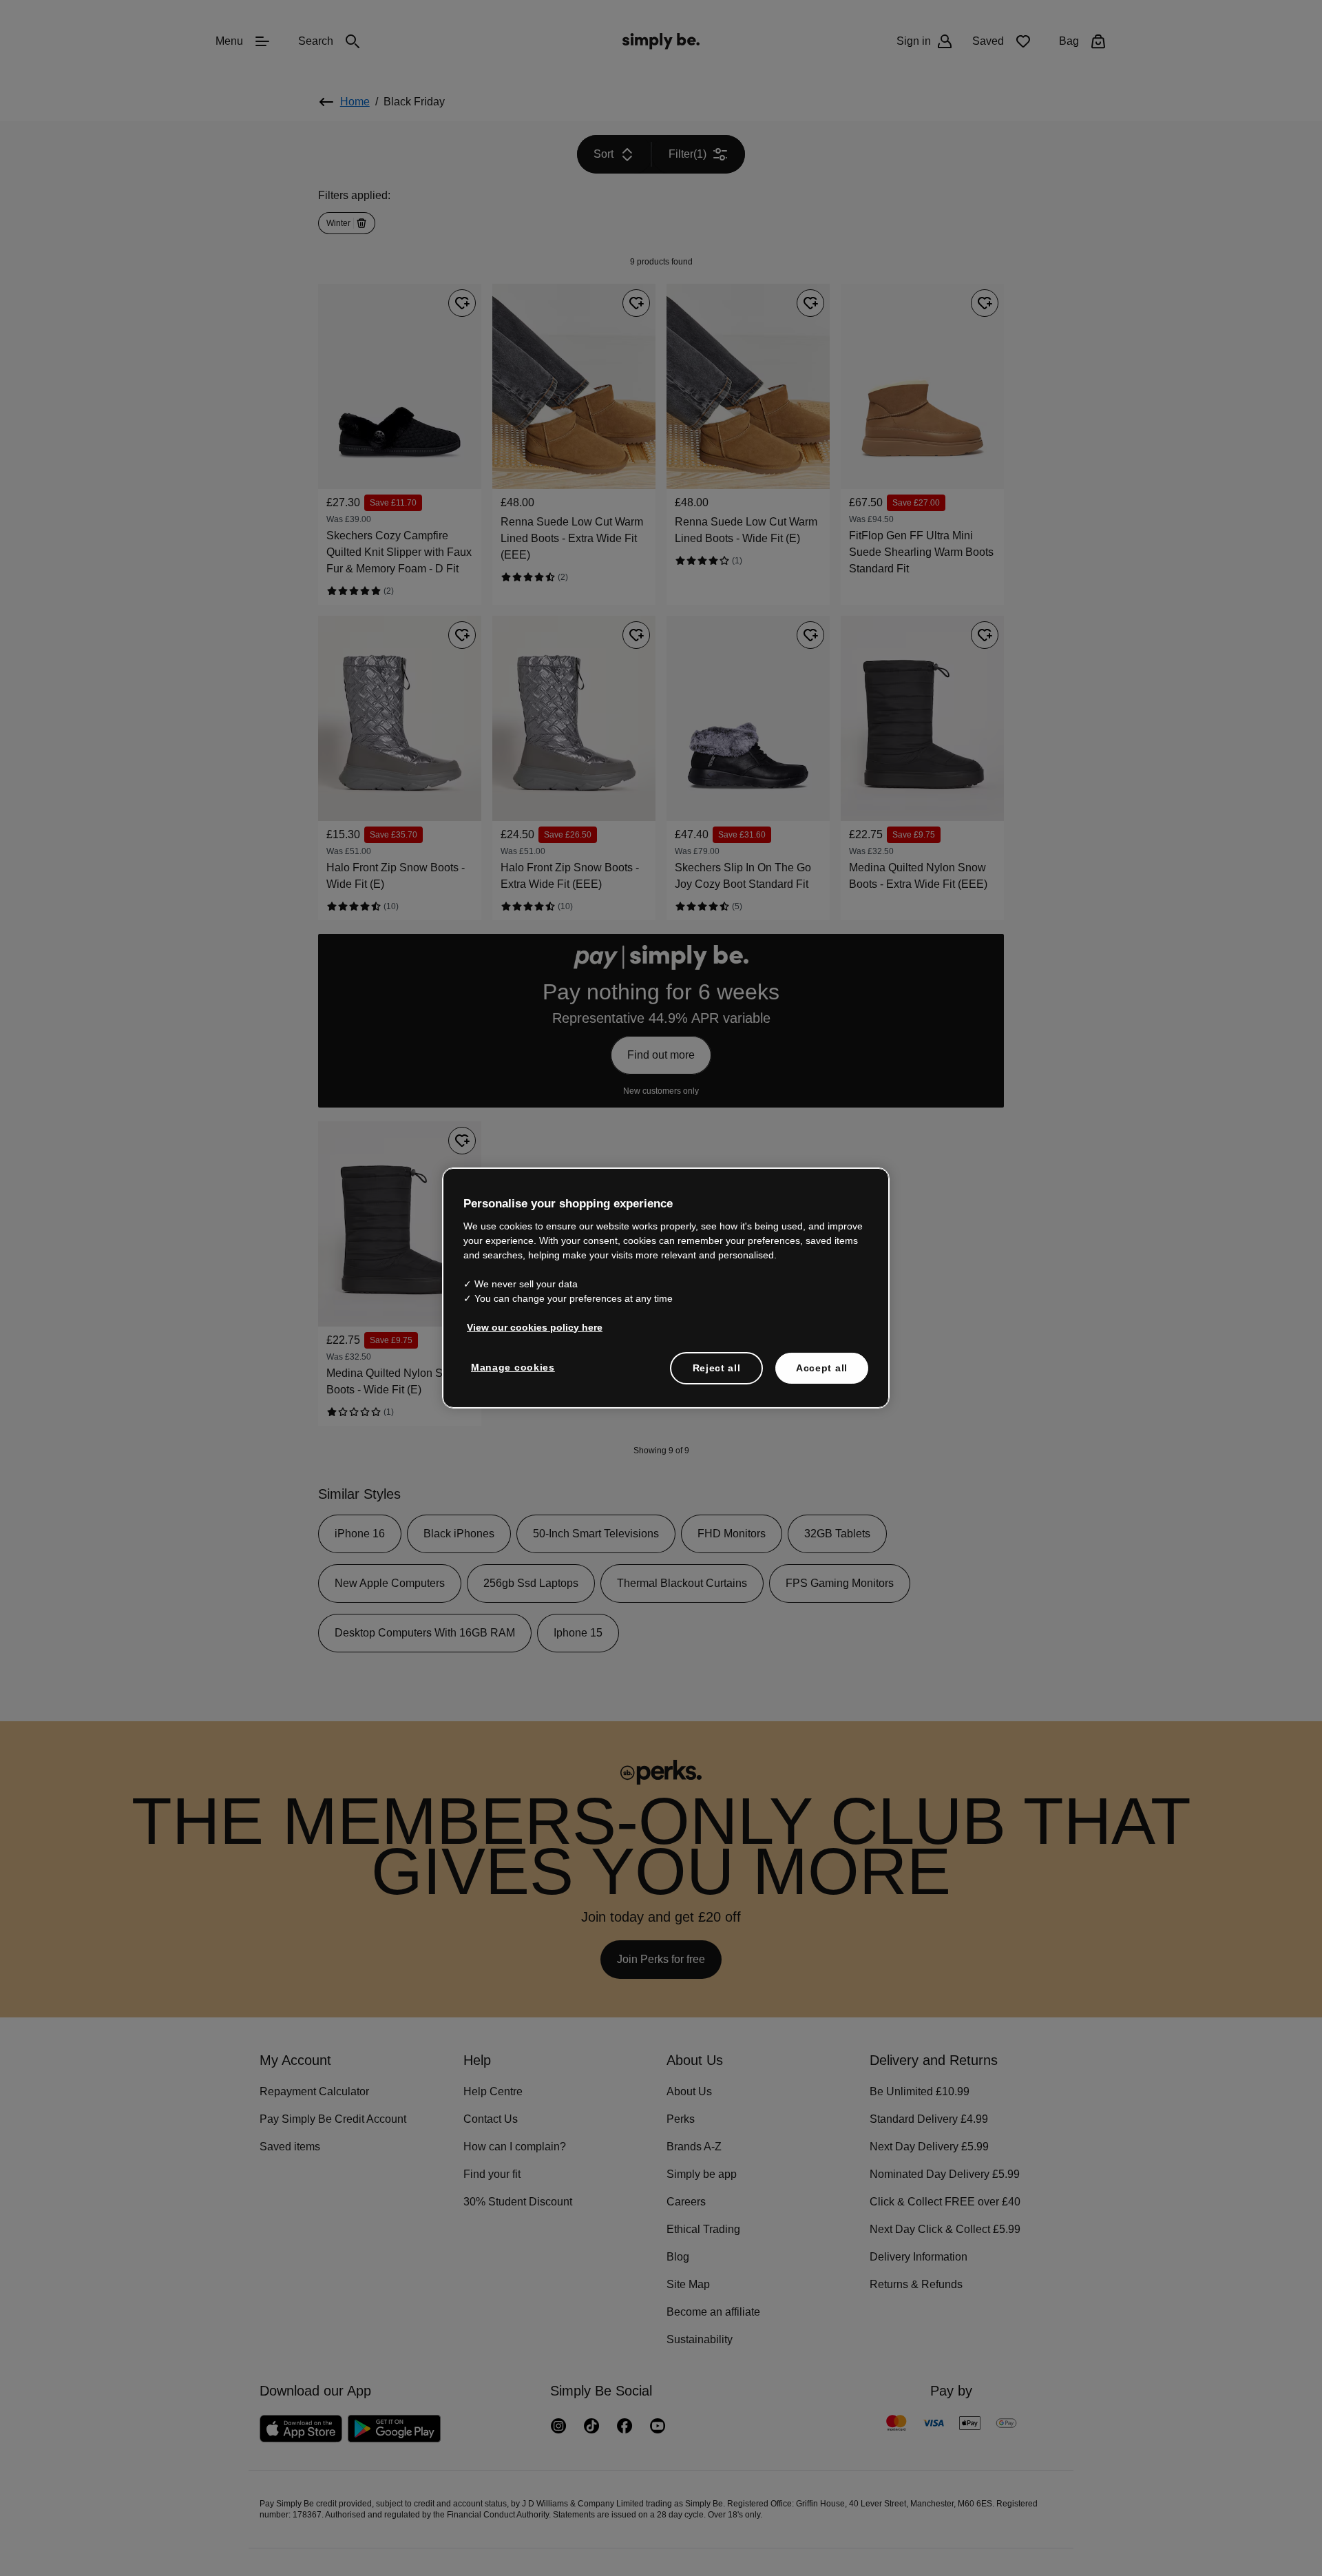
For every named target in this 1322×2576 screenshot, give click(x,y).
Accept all (822, 1367)
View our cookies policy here (530, 1327)
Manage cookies (510, 1367)
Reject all (716, 1367)
